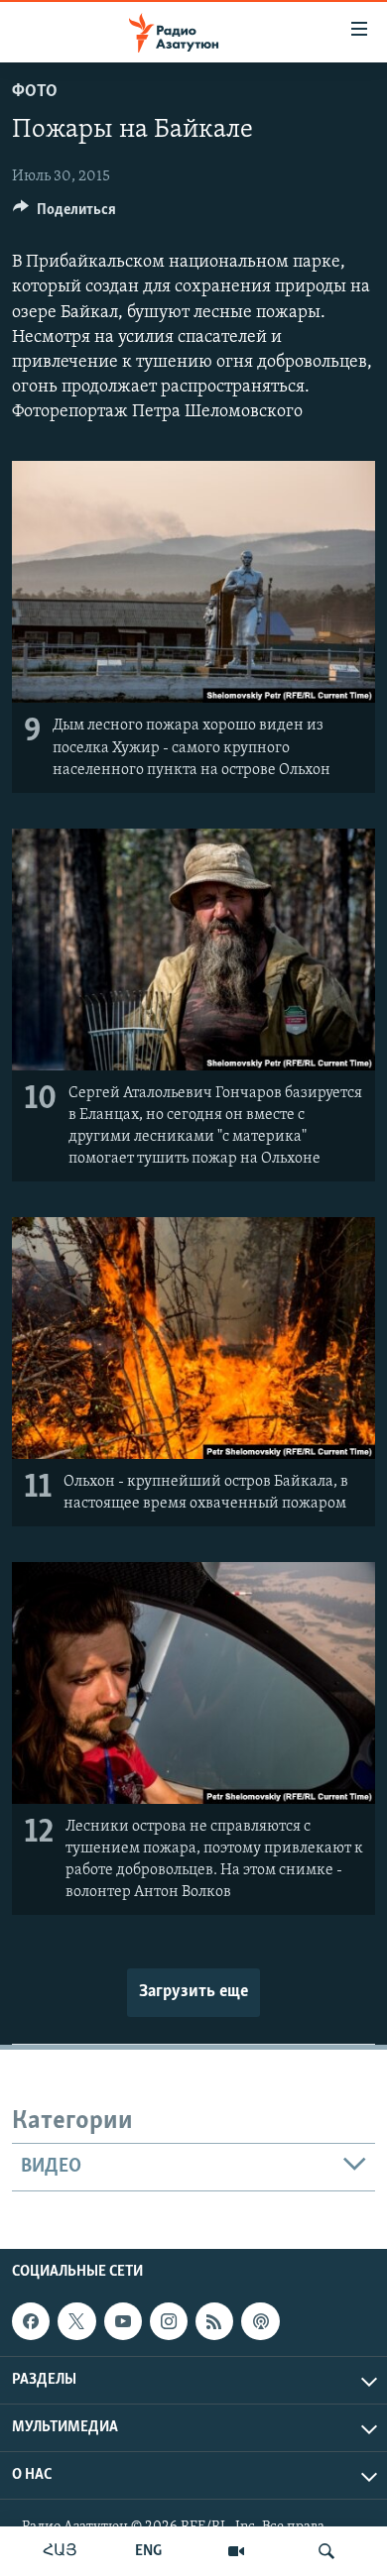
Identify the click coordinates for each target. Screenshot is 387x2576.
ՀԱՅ (60, 2551)
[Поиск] (326, 2551)
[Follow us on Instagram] (169, 2321)
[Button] (64, 214)
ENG (148, 2551)
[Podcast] (260, 2321)
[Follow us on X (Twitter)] (76, 2321)
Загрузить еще (193, 1992)
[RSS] (214, 2321)
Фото (35, 92)
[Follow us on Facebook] (31, 2321)
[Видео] (236, 2551)
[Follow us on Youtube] (123, 2321)
